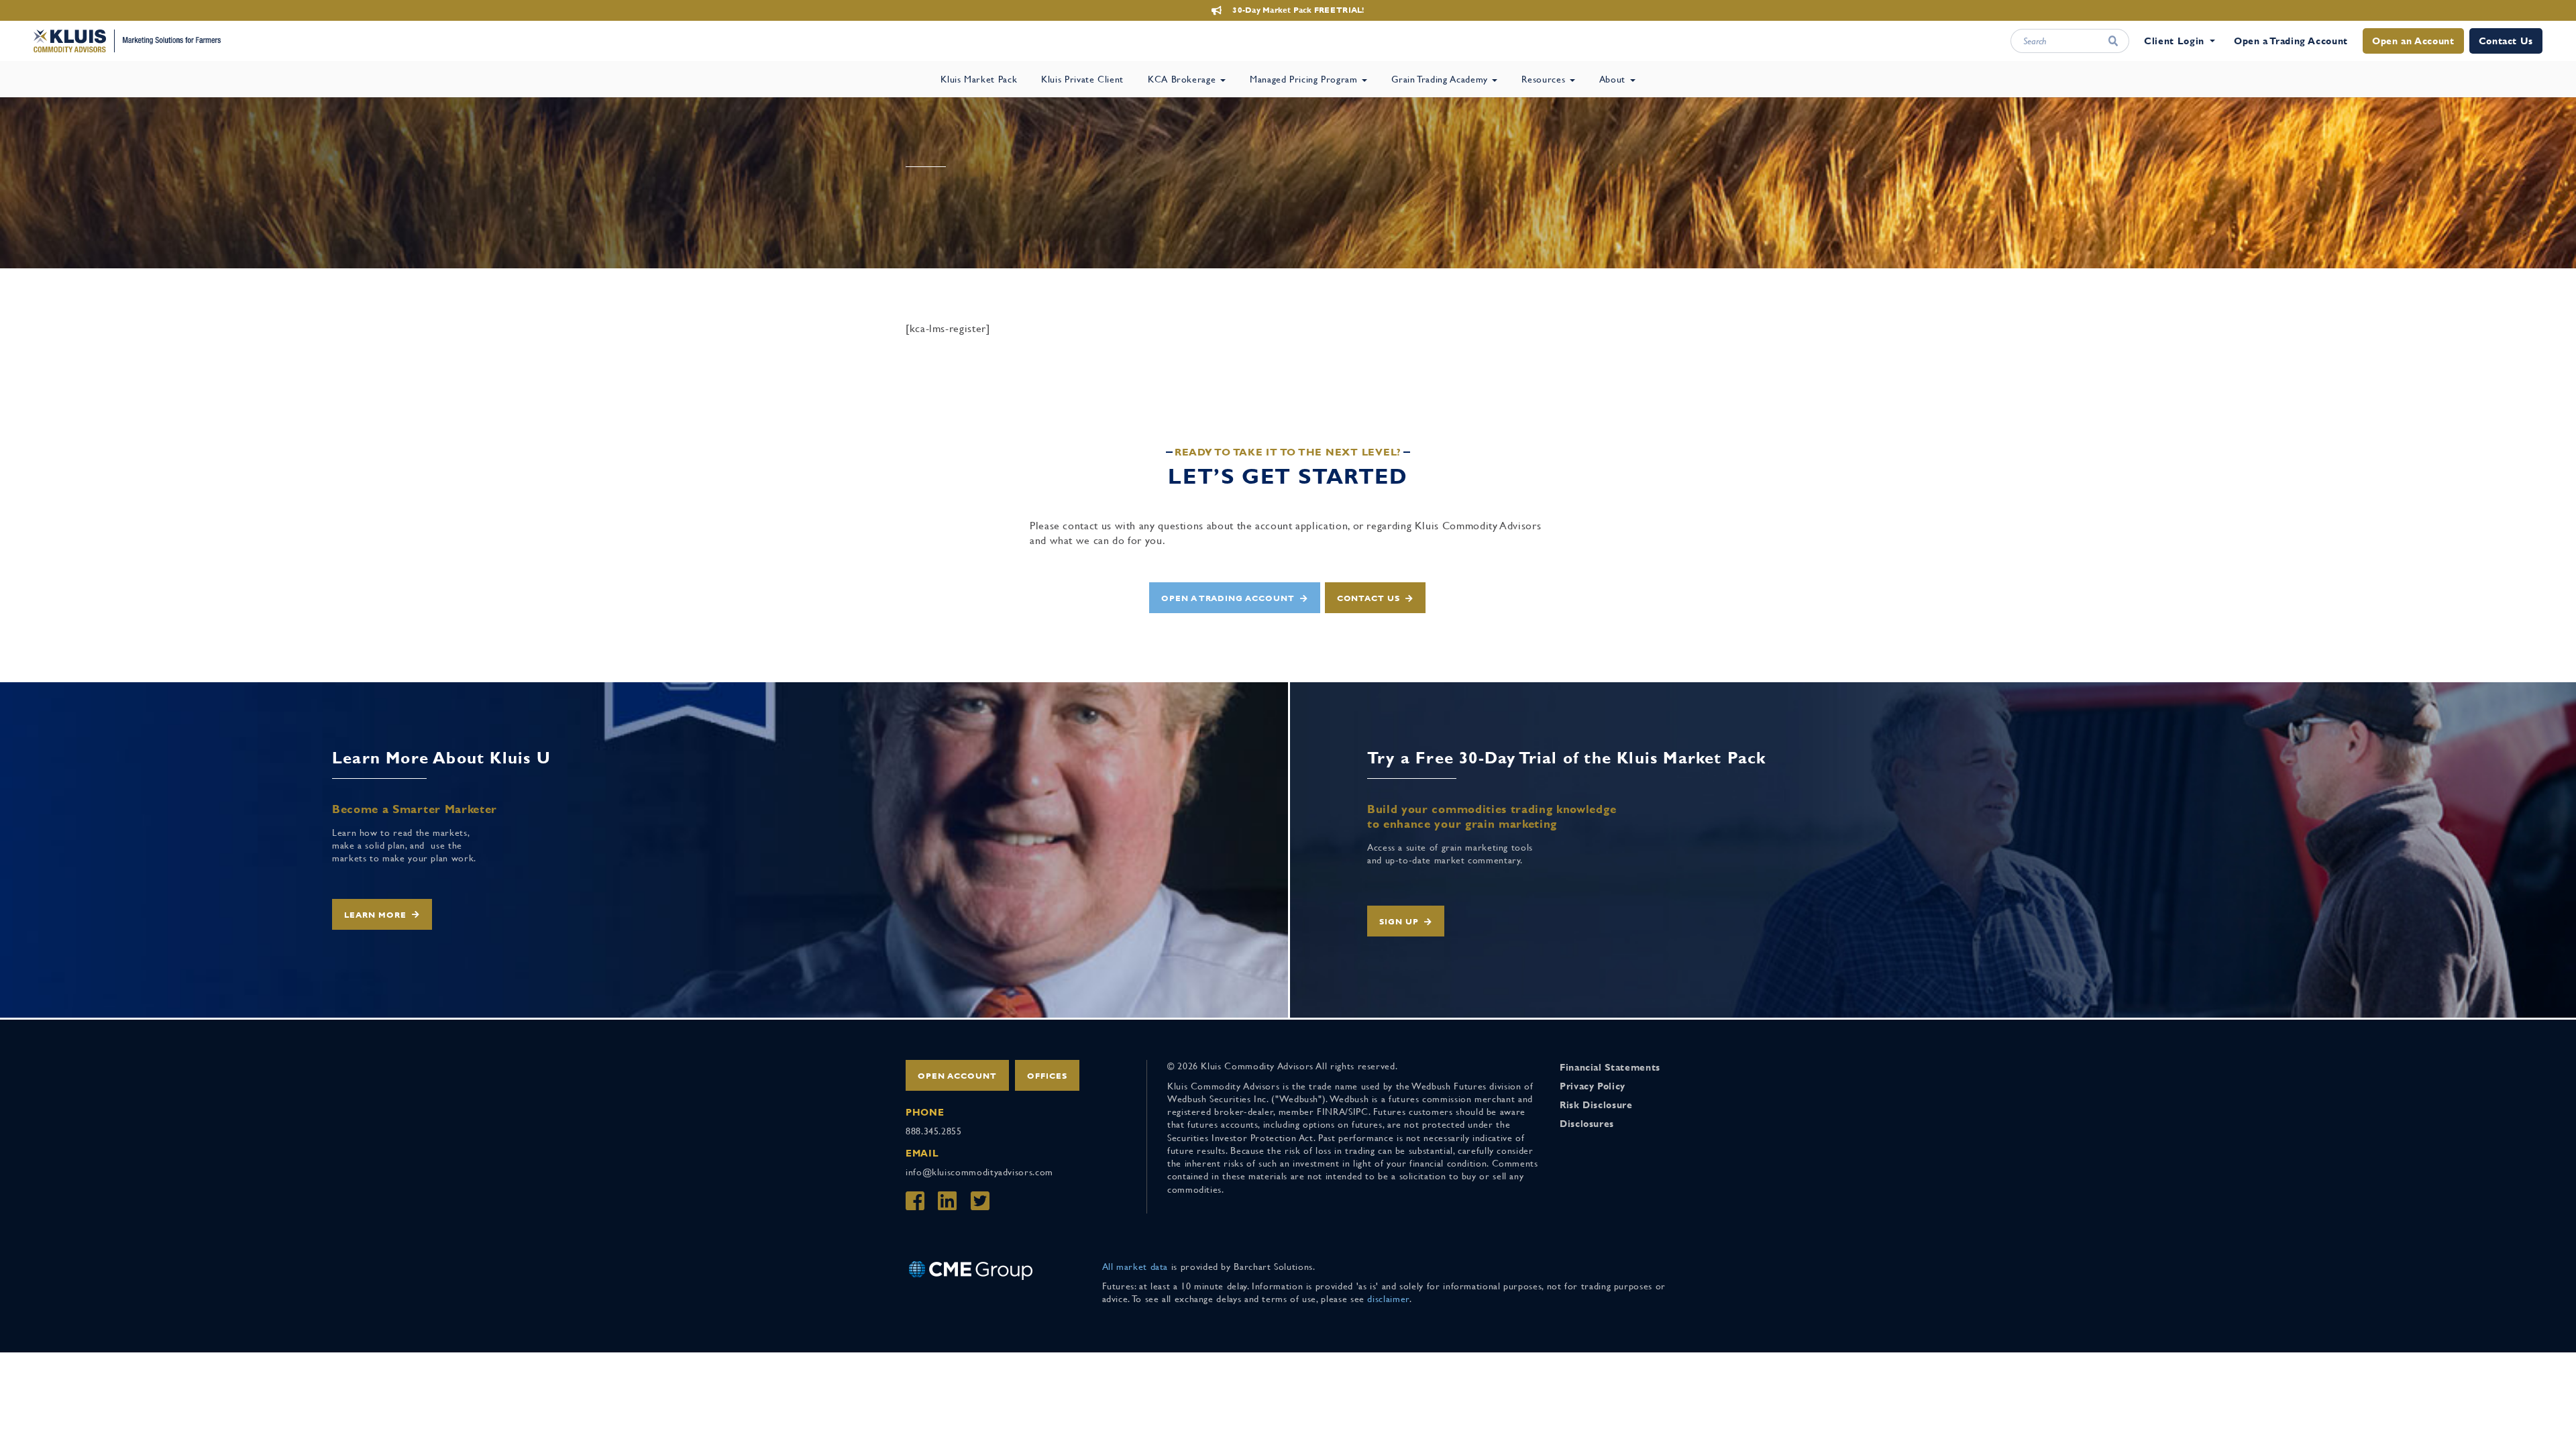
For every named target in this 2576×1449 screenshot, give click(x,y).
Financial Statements (1610, 1067)
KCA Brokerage (1183, 79)
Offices (1047, 1076)
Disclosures (1587, 1124)
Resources (1545, 79)
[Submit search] (2113, 41)
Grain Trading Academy (1441, 79)
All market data (1135, 1267)
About (1614, 79)
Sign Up (1399, 922)
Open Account (957, 1076)
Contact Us (2506, 41)
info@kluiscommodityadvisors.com (979, 1172)
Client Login (2174, 41)
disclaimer (1388, 1299)
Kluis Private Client (1082, 79)
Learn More (375, 915)
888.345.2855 (934, 1131)
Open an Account (2413, 41)
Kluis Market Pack (979, 79)
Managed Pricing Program (1305, 79)
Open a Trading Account (2291, 41)
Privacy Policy (1593, 1086)
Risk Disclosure (1596, 1105)
